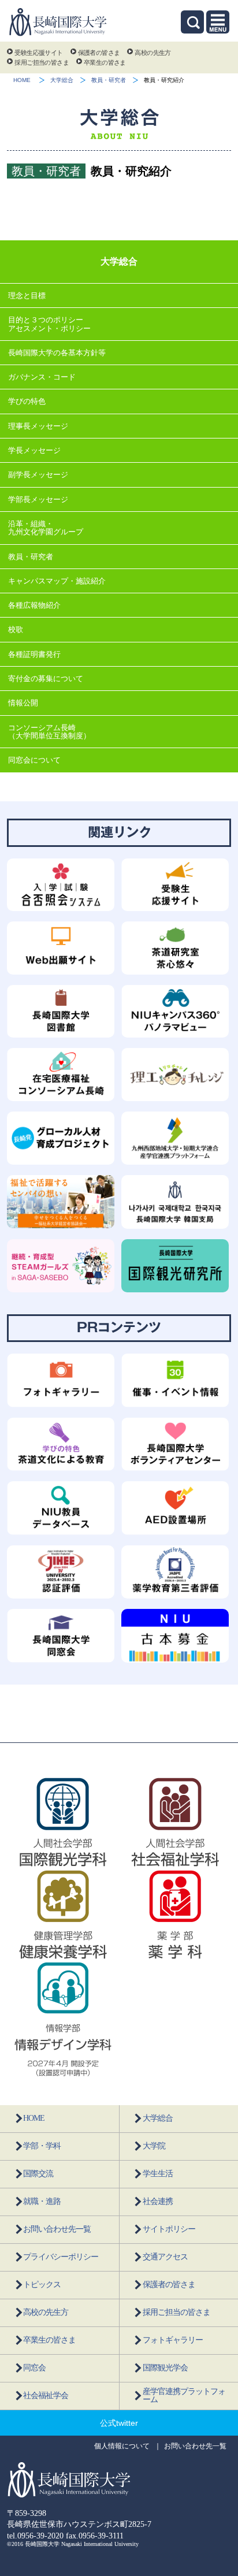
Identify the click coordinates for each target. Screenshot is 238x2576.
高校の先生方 (153, 53)
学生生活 (158, 2174)
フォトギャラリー (173, 2340)
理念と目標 (27, 295)
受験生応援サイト (38, 53)
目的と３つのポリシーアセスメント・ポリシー (49, 324)
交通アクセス (165, 2257)
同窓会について (34, 760)
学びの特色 (27, 401)
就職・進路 (42, 2201)
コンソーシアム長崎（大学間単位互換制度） (49, 732)
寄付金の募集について (46, 679)
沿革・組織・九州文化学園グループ (46, 528)
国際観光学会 (165, 2368)
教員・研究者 (109, 80)
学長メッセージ (34, 450)
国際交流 (38, 2174)
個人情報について (122, 2446)
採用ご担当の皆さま (42, 62)
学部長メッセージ (38, 499)
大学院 (154, 2146)
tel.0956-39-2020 (35, 2536)
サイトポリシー (169, 2229)
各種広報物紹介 (34, 605)
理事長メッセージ (38, 426)
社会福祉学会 (46, 2395)
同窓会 (34, 2368)
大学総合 (62, 80)
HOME (22, 80)
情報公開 (23, 703)
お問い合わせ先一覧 (57, 2229)
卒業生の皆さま (105, 62)
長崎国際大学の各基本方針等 (57, 353)
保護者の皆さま (99, 53)
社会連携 (158, 2201)
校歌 (16, 629)
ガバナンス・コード (42, 377)
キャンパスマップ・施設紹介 (57, 581)
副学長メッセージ (38, 475)
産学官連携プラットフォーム (184, 2395)
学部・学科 (42, 2146)
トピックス (42, 2285)
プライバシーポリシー (61, 2257)
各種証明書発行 (34, 654)
